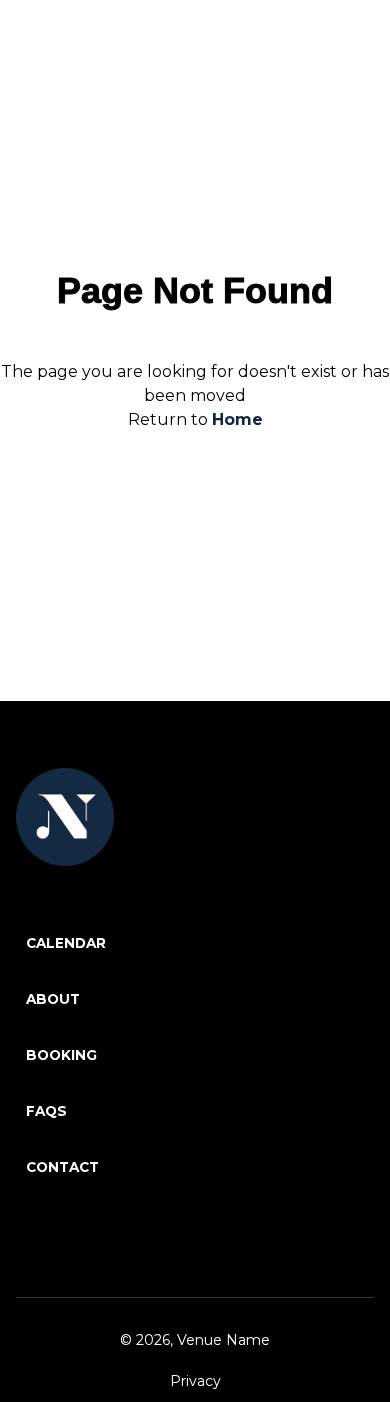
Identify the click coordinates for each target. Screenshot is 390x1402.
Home (237, 419)
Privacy (195, 1381)
